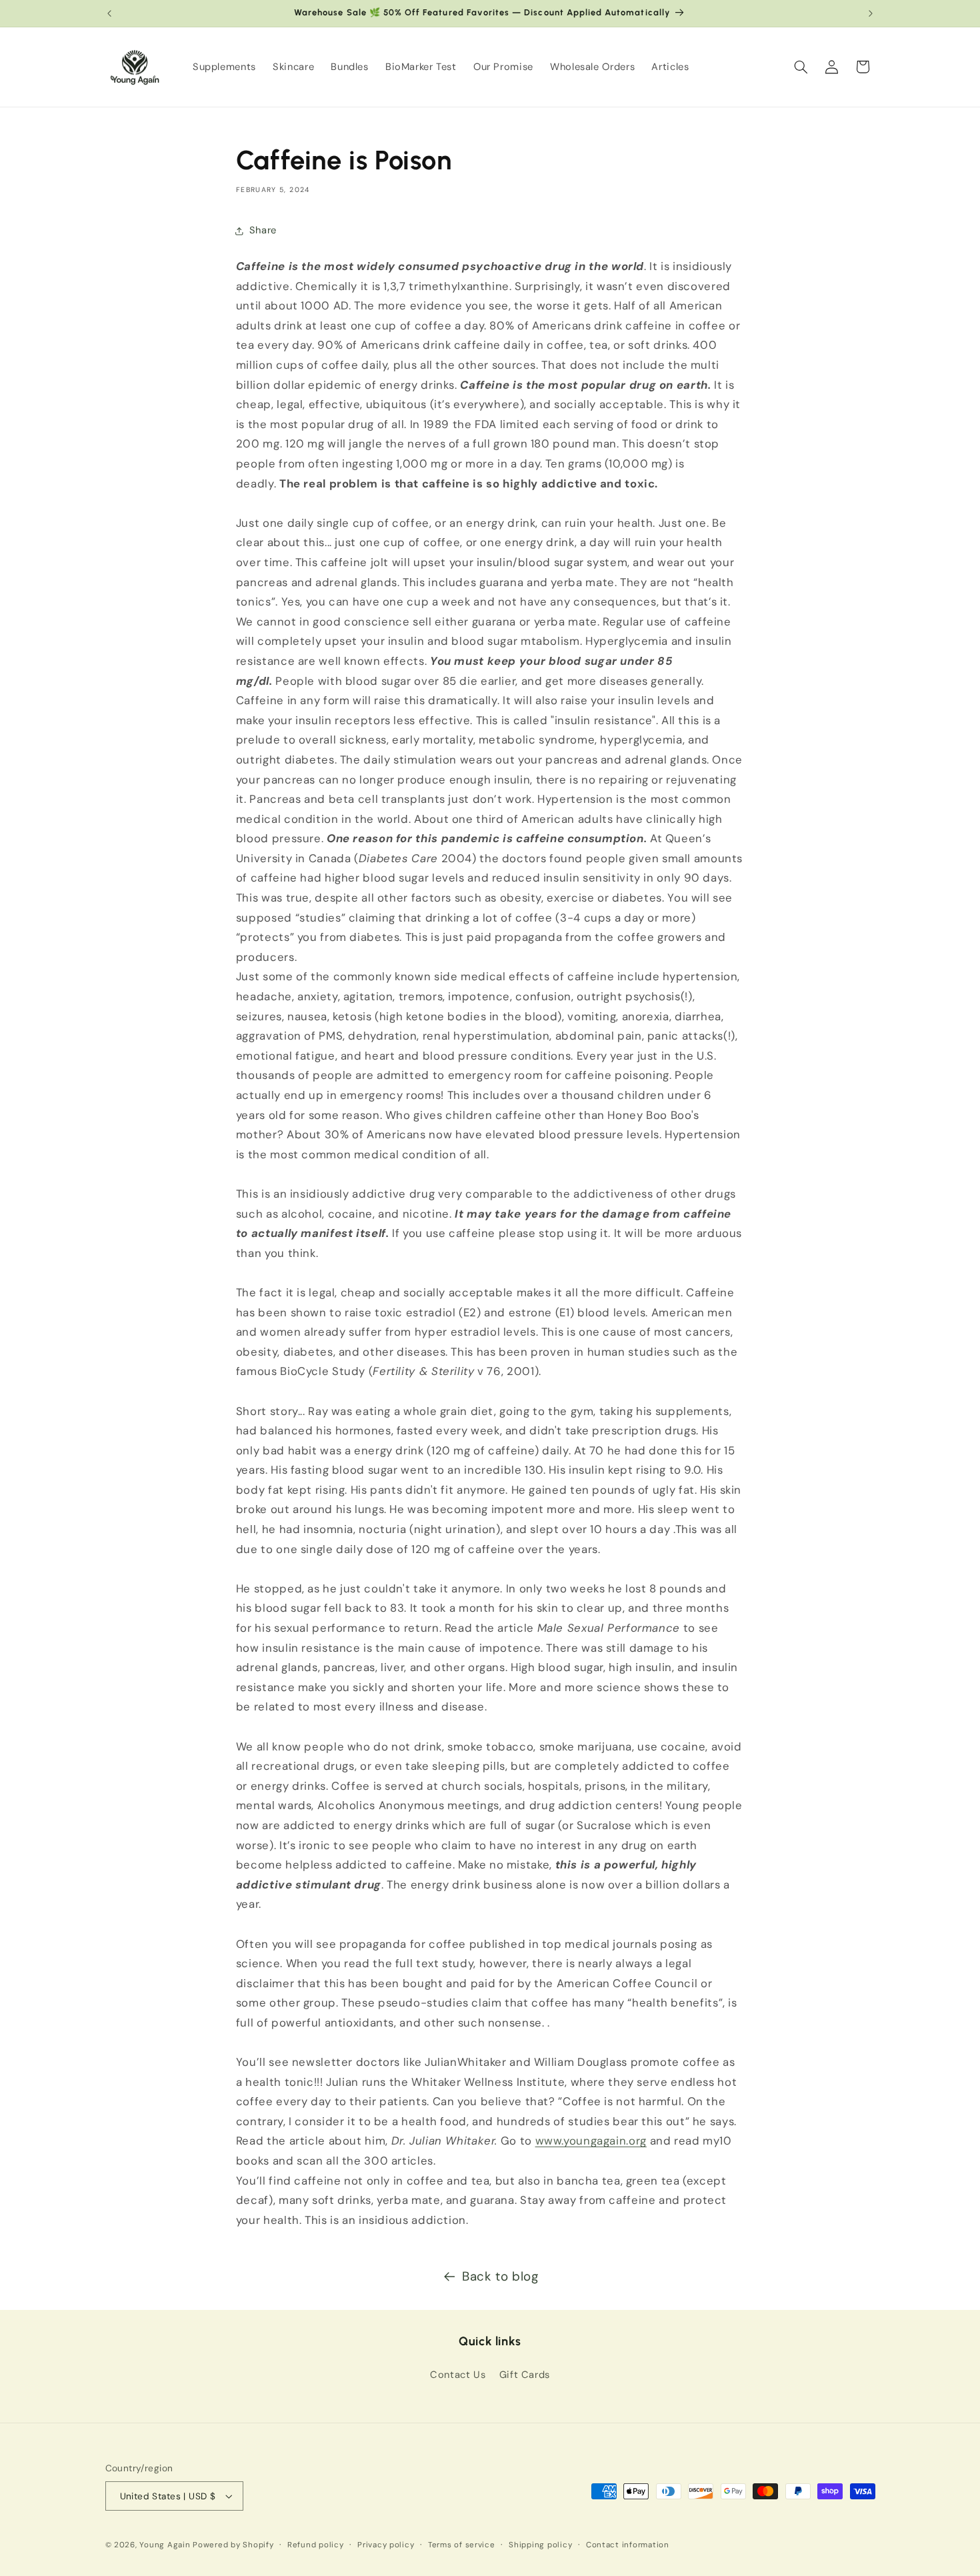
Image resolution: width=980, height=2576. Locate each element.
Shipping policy (540, 2545)
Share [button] (263, 230)
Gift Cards (525, 2375)
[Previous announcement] (109, 13)
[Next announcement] (871, 13)
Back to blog (500, 2276)
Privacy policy (386, 2545)
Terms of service (462, 2545)
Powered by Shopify (233, 2545)
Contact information (628, 2545)
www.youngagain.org (591, 2141)
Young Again (165, 2545)
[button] (801, 67)
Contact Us (458, 2375)
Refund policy (316, 2545)
